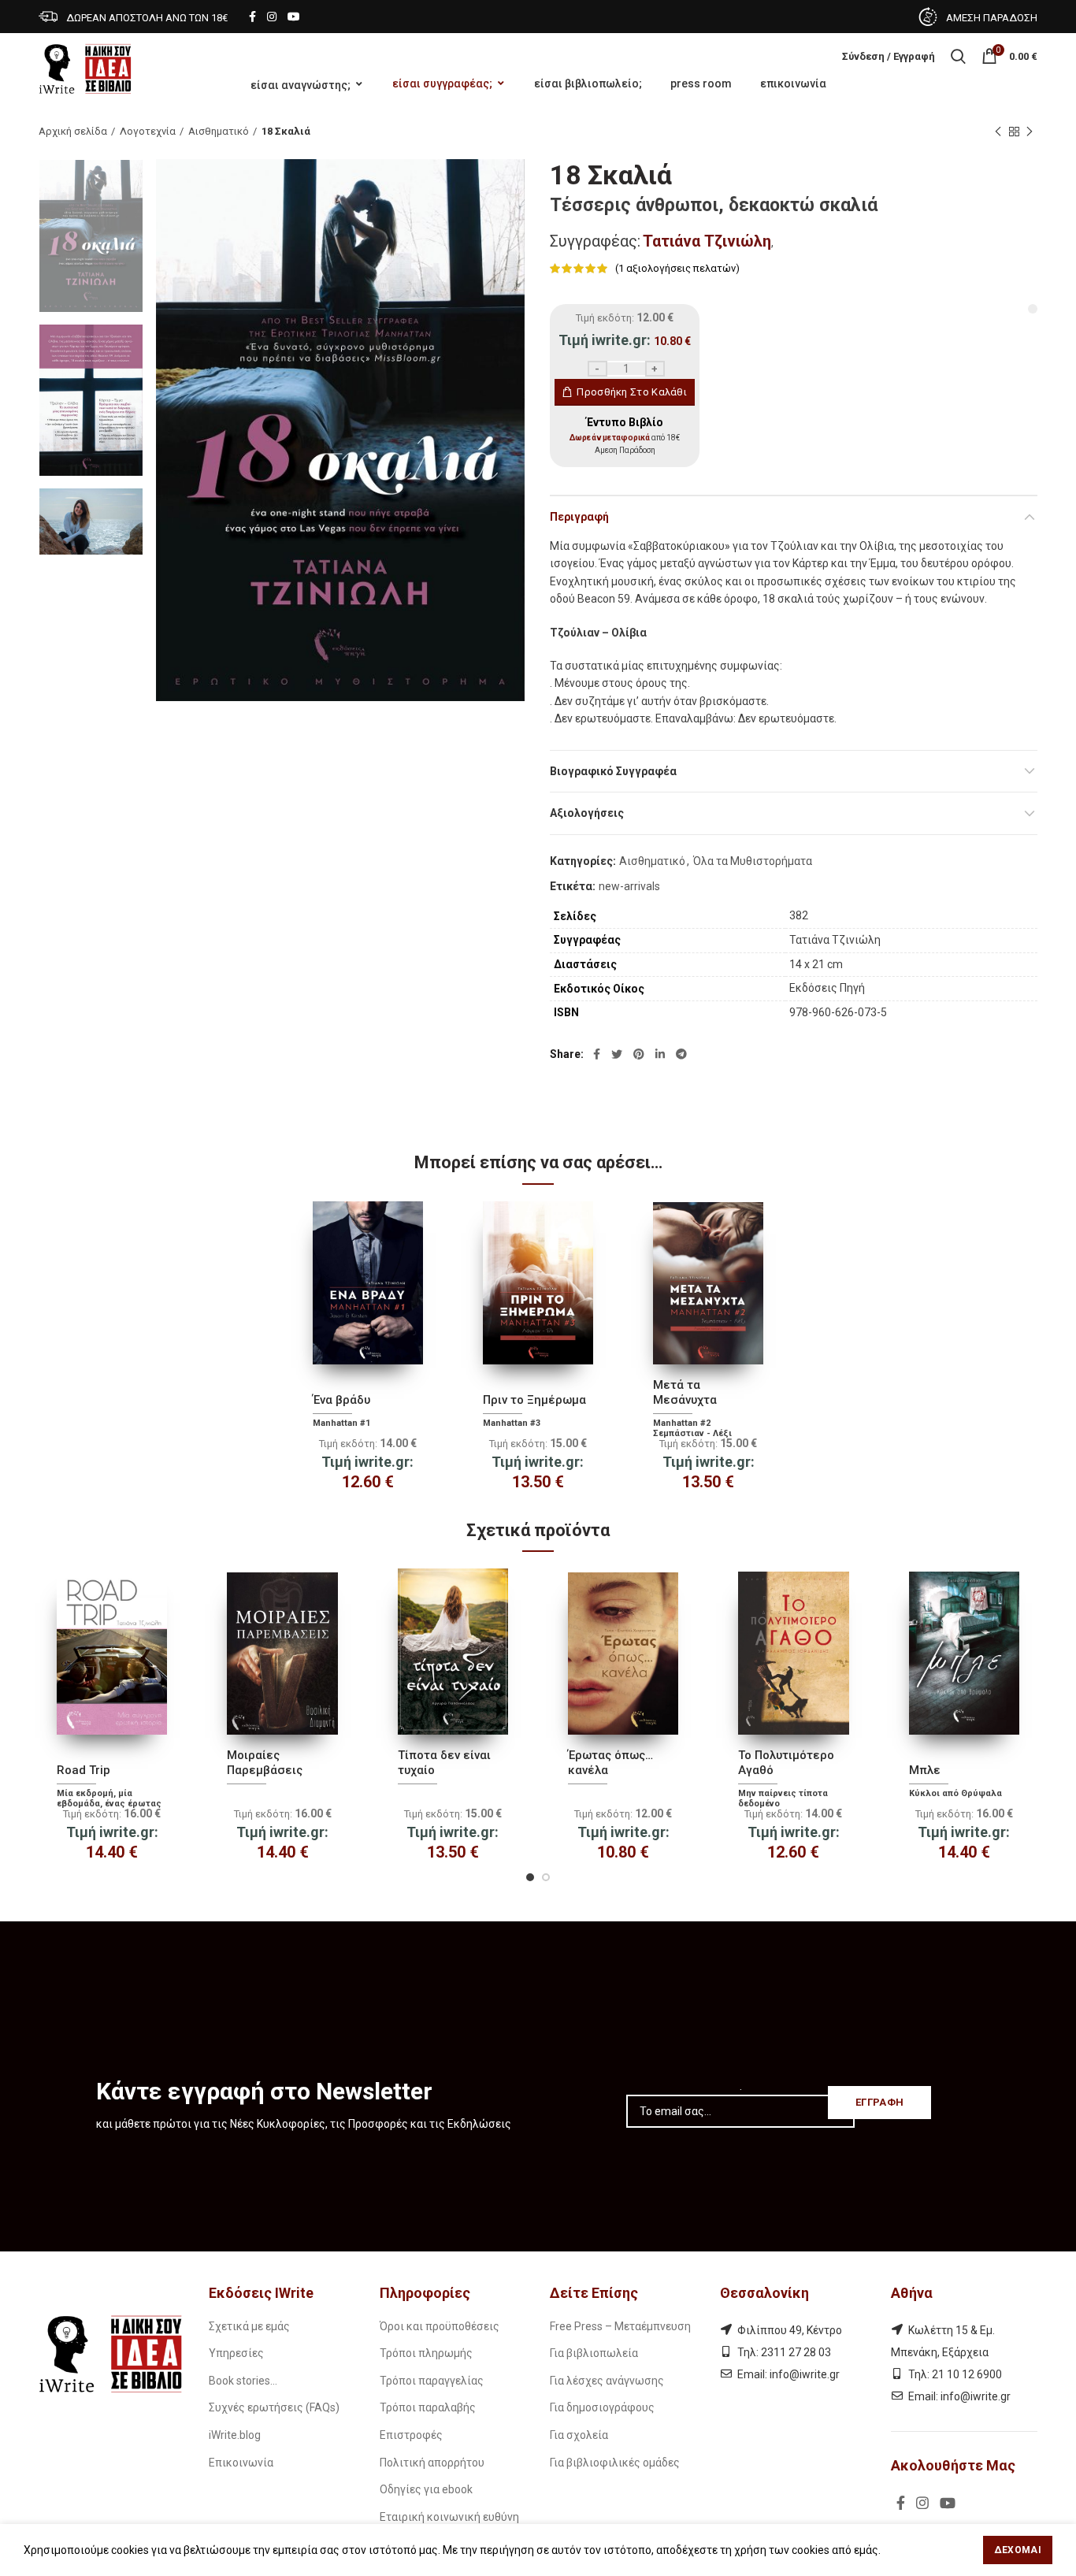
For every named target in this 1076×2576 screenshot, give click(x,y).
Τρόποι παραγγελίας (432, 2381)
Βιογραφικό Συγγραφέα (613, 771)
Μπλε (925, 1770)
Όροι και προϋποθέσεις (440, 2326)
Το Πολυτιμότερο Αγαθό (786, 1763)
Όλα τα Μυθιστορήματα (753, 861)
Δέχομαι (1018, 2550)
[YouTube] (294, 17)
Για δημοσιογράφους (602, 2407)
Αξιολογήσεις (587, 813)
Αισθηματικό (219, 131)
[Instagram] (272, 17)
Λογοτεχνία (148, 131)
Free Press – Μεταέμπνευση (620, 2326)
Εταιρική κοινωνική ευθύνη (449, 2517)
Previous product (998, 132)
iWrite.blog (235, 2435)
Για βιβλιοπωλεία (594, 2353)
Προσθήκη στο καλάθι (632, 392)
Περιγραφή (579, 517)
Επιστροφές (411, 2435)
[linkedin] (660, 1054)
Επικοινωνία (241, 2463)
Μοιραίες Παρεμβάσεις (265, 1763)
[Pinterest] (639, 1054)
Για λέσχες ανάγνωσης (607, 2381)
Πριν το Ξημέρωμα (534, 1400)
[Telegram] (681, 1054)
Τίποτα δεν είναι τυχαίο (444, 1763)
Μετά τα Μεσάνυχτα (685, 1393)
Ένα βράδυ (341, 1400)
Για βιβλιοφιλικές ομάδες (615, 2463)
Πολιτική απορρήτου (432, 2463)
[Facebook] (252, 17)
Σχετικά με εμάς (249, 2326)
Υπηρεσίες (236, 2353)
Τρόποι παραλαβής (428, 2407)
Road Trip (83, 1770)
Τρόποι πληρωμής (426, 2353)
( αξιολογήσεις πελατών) (677, 268)
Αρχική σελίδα (73, 131)
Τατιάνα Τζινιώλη (707, 241)
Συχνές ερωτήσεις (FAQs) (274, 2407)
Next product (1030, 132)
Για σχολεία (579, 2435)
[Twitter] (617, 1054)
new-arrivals (629, 886)
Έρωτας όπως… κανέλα (610, 1763)
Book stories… (243, 2381)
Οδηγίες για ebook (426, 2489)
